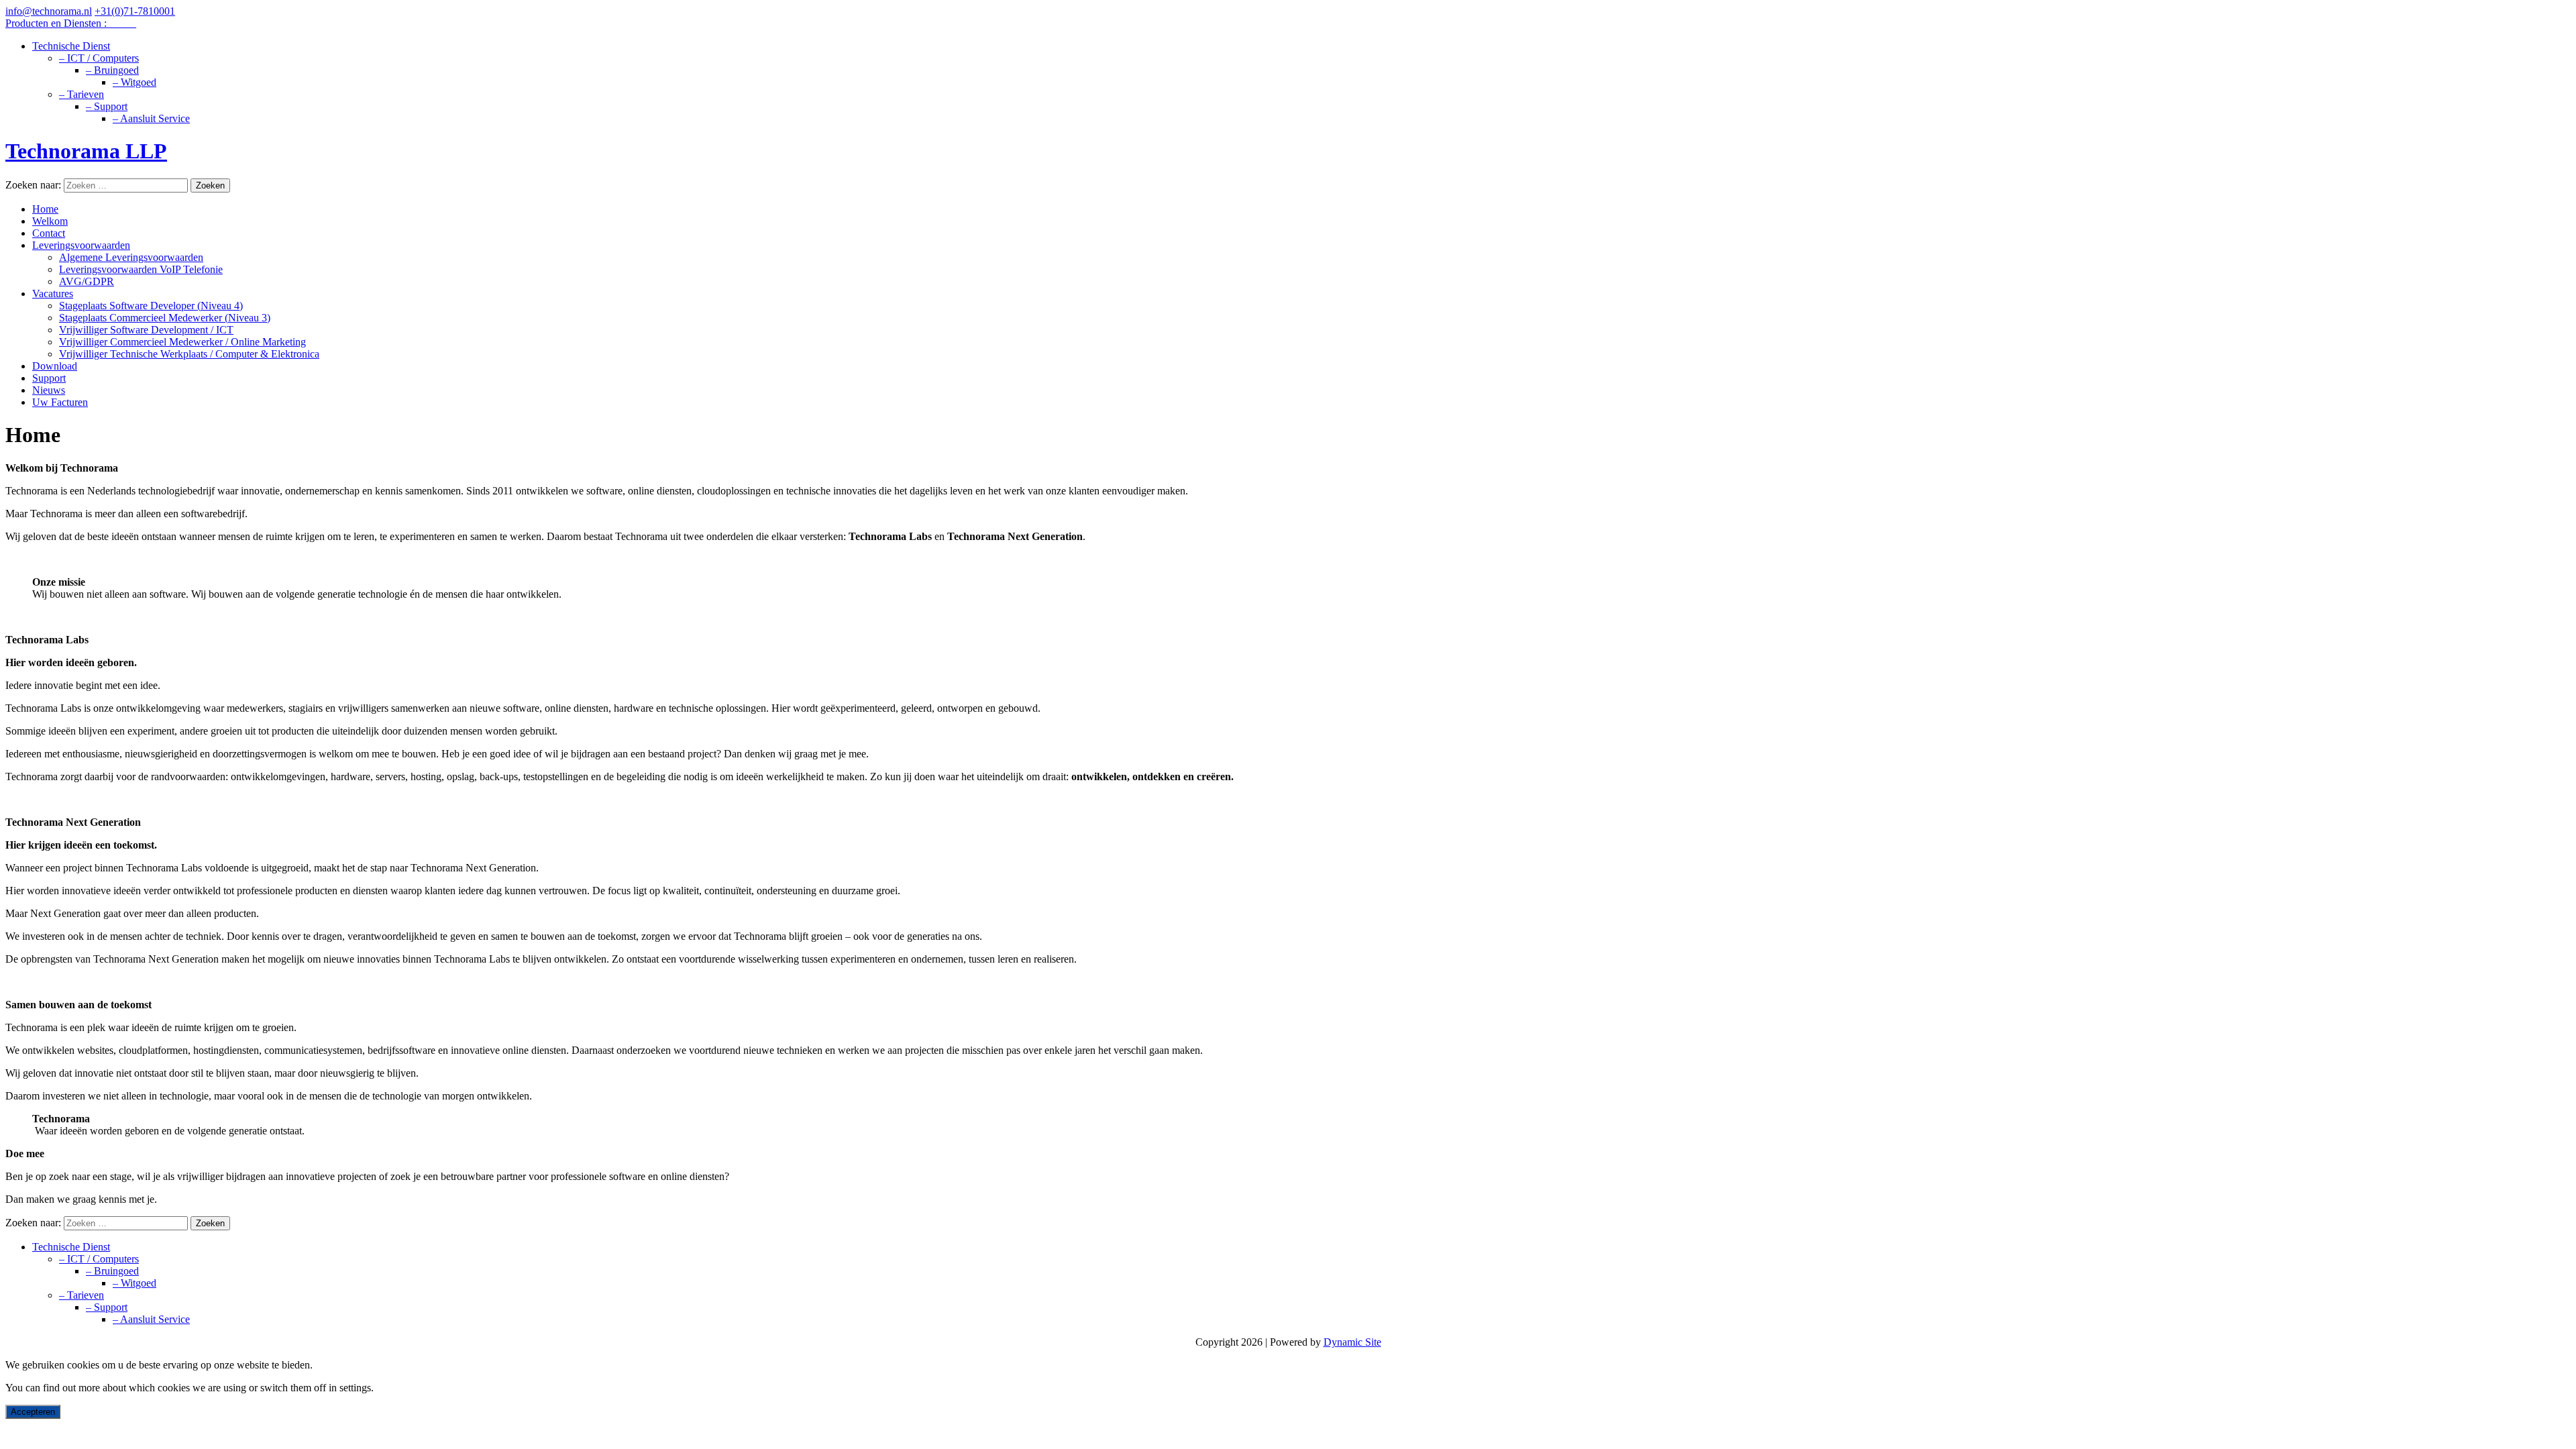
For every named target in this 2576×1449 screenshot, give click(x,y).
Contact (49, 233)
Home (45, 209)
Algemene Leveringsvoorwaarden (131, 257)
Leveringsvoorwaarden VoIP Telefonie (141, 269)
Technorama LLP (86, 151)
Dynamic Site (1352, 1342)
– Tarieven (82, 94)
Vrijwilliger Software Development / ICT (146, 330)
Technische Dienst (71, 46)
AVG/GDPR (87, 281)
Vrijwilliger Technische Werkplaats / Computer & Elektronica (189, 354)
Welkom (50, 221)
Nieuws (49, 390)
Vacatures (53, 293)
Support (49, 378)
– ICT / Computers (99, 58)
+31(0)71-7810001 (135, 11)
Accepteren (33, 1412)
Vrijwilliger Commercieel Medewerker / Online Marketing (182, 342)
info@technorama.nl (49, 11)
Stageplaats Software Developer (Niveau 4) (151, 306)
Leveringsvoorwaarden (81, 245)
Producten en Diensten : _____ (71, 23)
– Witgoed (135, 82)
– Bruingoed (112, 70)
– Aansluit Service (151, 118)
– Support (107, 106)
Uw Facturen (60, 402)
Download (55, 366)
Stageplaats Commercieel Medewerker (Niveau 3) (165, 318)
